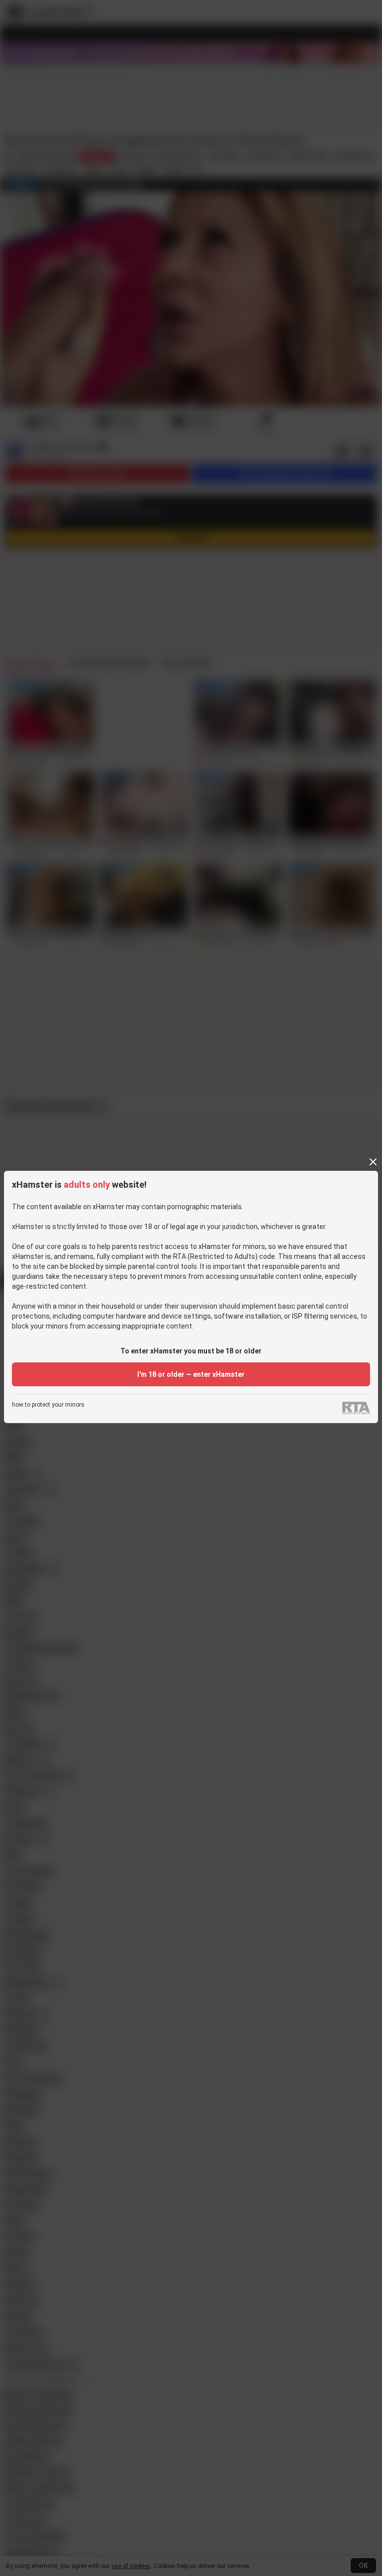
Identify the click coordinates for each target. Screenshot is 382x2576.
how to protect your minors (48, 1405)
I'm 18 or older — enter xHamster (191, 1374)
